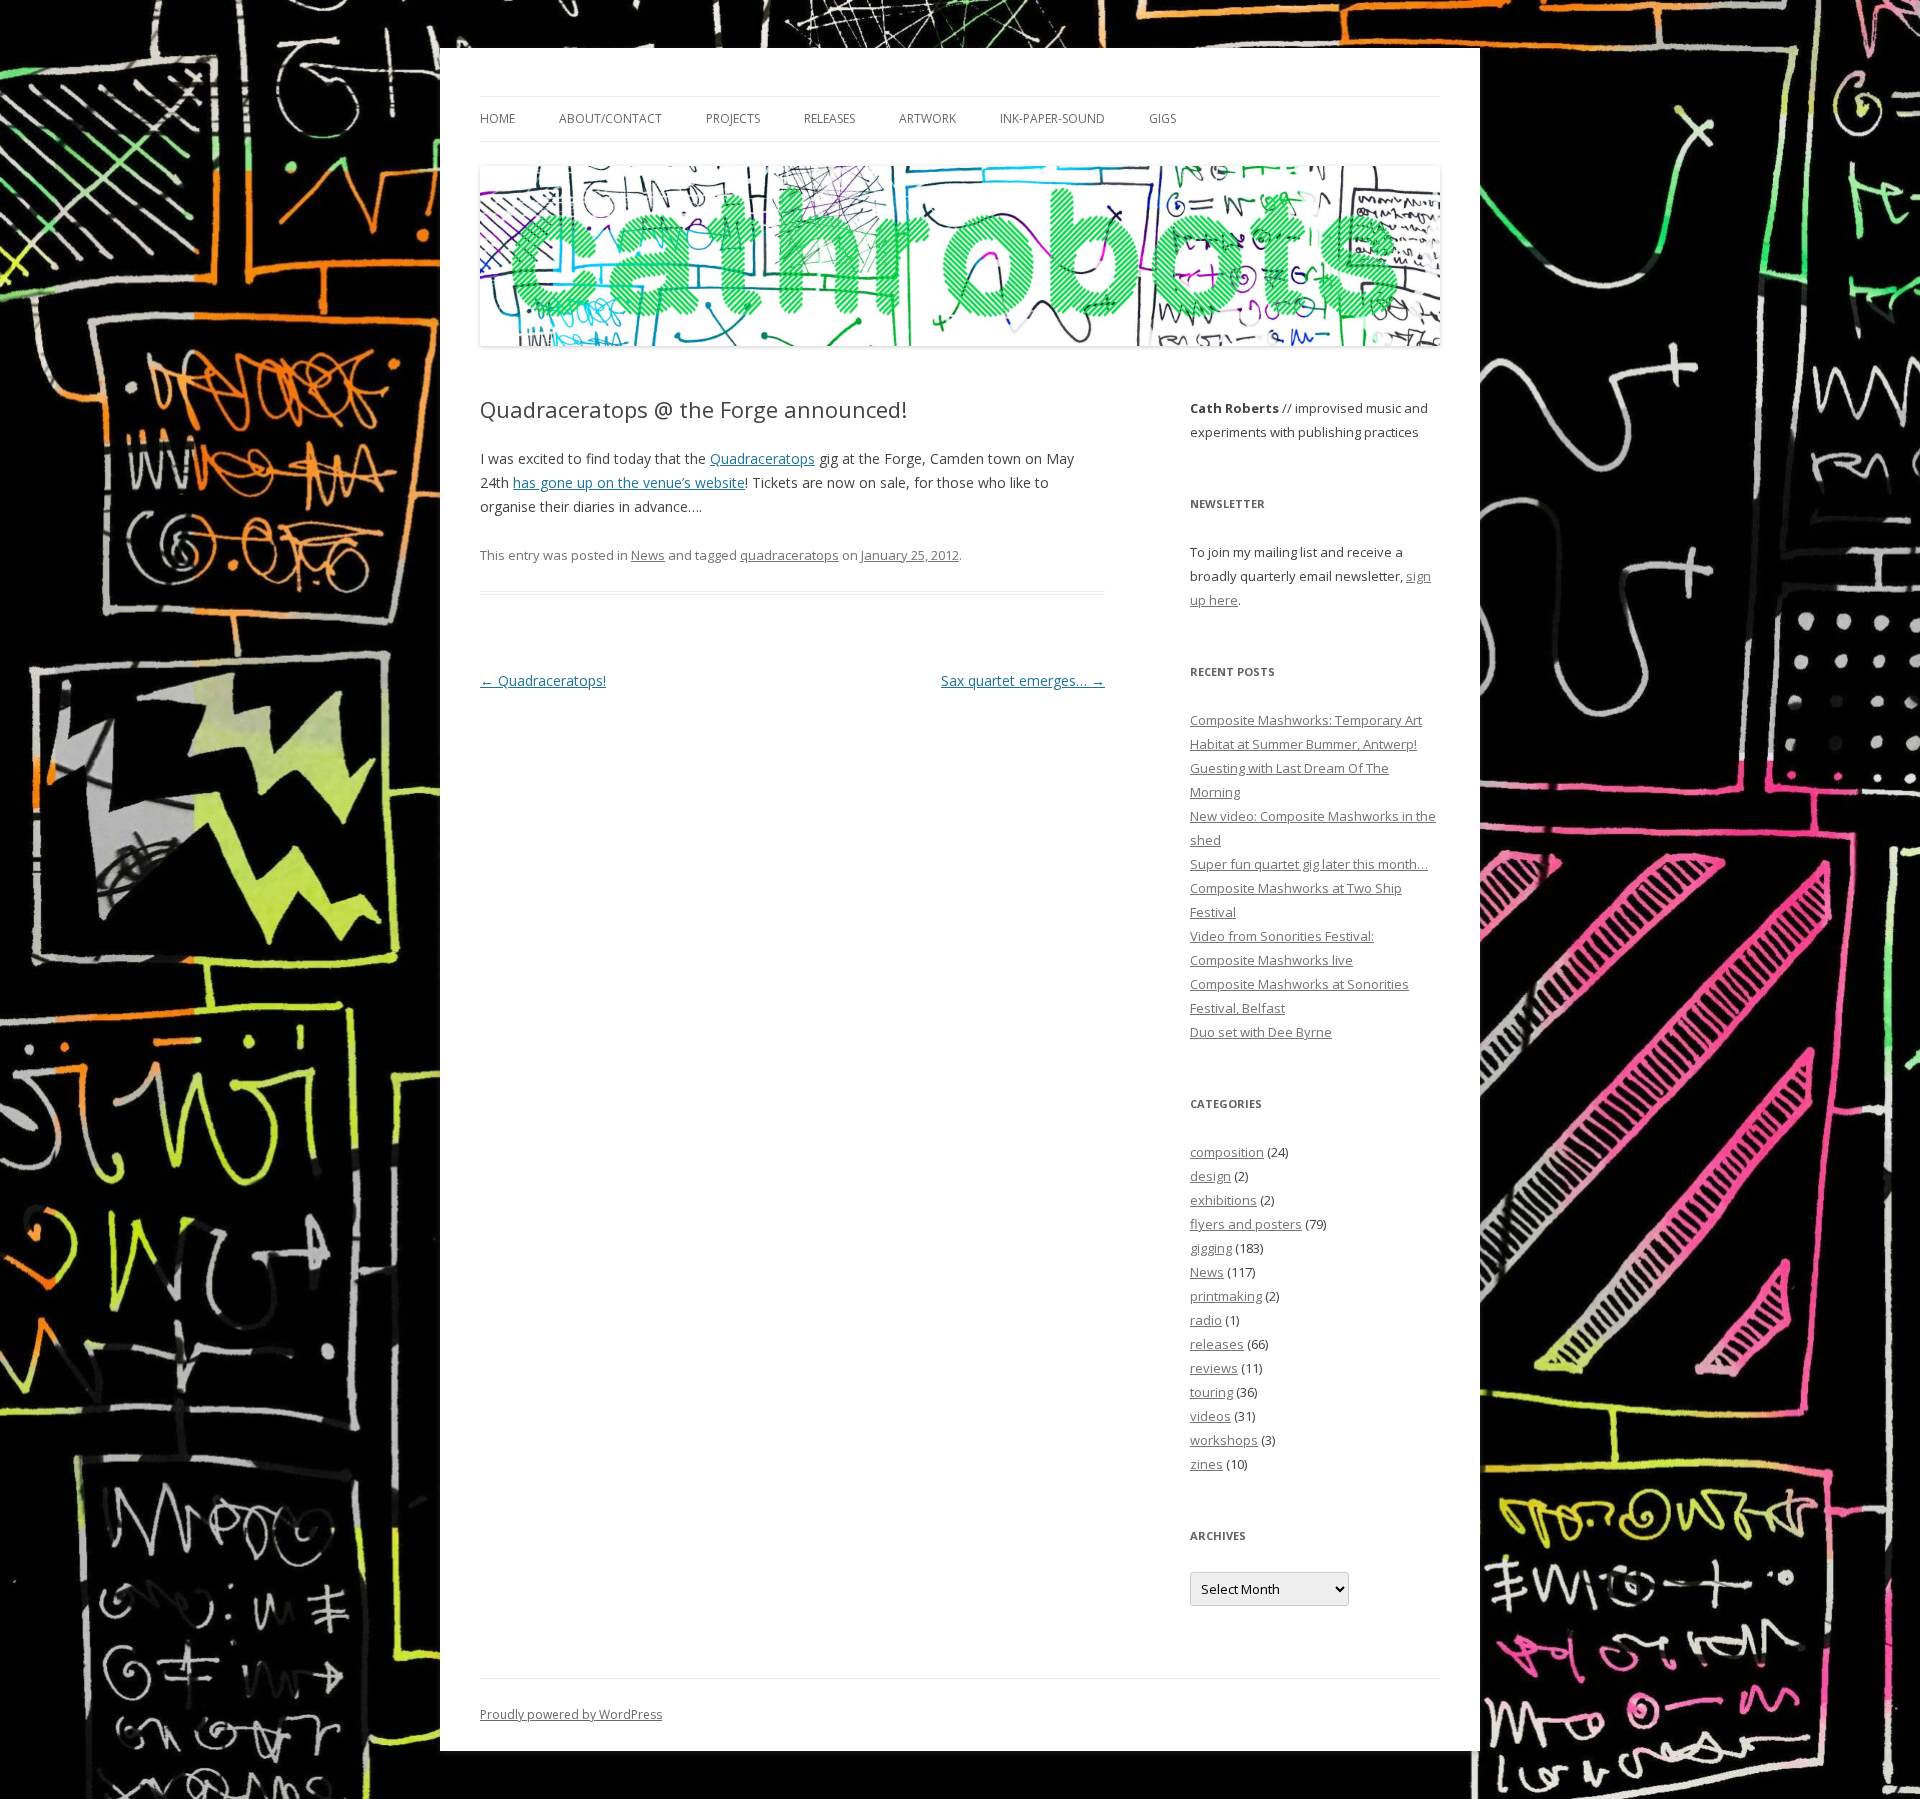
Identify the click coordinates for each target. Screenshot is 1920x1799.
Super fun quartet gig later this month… (1309, 864)
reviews (1214, 1368)
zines (1206, 1464)
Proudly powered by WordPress (571, 1714)
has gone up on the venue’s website (629, 482)
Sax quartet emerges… (1023, 680)
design (1210, 1176)
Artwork (927, 118)
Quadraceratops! (543, 680)
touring (1211, 1392)
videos (1210, 1416)
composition (1227, 1152)
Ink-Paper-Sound (1052, 118)
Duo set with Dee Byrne (1261, 1032)
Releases (829, 118)
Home (497, 118)
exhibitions (1223, 1200)
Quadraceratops (762, 458)
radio (1206, 1320)
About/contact (610, 118)
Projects (733, 118)
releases (1217, 1344)
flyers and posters (1246, 1224)
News (648, 555)
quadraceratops (789, 555)
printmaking (1226, 1296)
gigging (1211, 1248)
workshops (1224, 1440)
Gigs (1162, 118)
